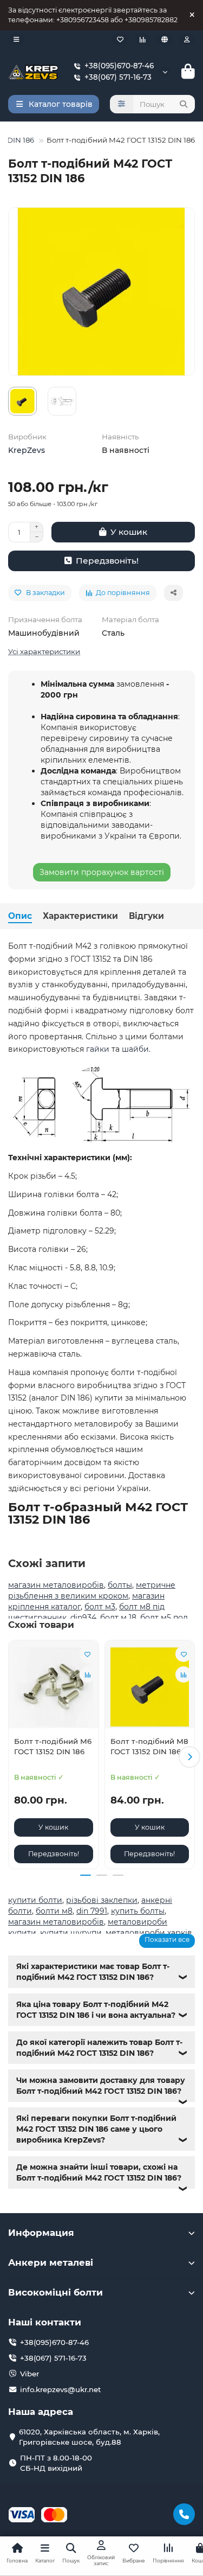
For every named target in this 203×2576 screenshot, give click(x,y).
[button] (14, 1757)
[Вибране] (120, 39)
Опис (20, 916)
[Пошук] (184, 104)
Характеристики (80, 916)
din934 (83, 1618)
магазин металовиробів (56, 1585)
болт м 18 (118, 1618)
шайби (135, 1049)
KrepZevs (27, 450)
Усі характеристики (44, 651)
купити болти (35, 1900)
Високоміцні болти (55, 2292)
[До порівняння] (88, 1674)
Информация (41, 2233)
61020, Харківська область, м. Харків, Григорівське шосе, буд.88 (89, 2437)
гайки (98, 1049)
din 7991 (92, 1911)
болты (120, 1585)
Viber (30, 2374)
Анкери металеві (51, 2262)
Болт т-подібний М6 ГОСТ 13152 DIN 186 (53, 1746)
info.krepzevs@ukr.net (61, 2389)
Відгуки (146, 916)
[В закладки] (88, 1654)
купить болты (138, 1911)
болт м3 (100, 1607)
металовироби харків (149, 1933)
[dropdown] (16, 39)
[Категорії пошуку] (122, 104)
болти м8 (54, 1911)
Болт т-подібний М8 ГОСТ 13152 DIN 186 (149, 1746)
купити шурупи (71, 1933)
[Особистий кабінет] (187, 39)
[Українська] (165, 39)
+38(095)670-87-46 (119, 66)
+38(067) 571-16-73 (118, 77)
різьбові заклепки (102, 1900)
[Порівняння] (142, 39)
